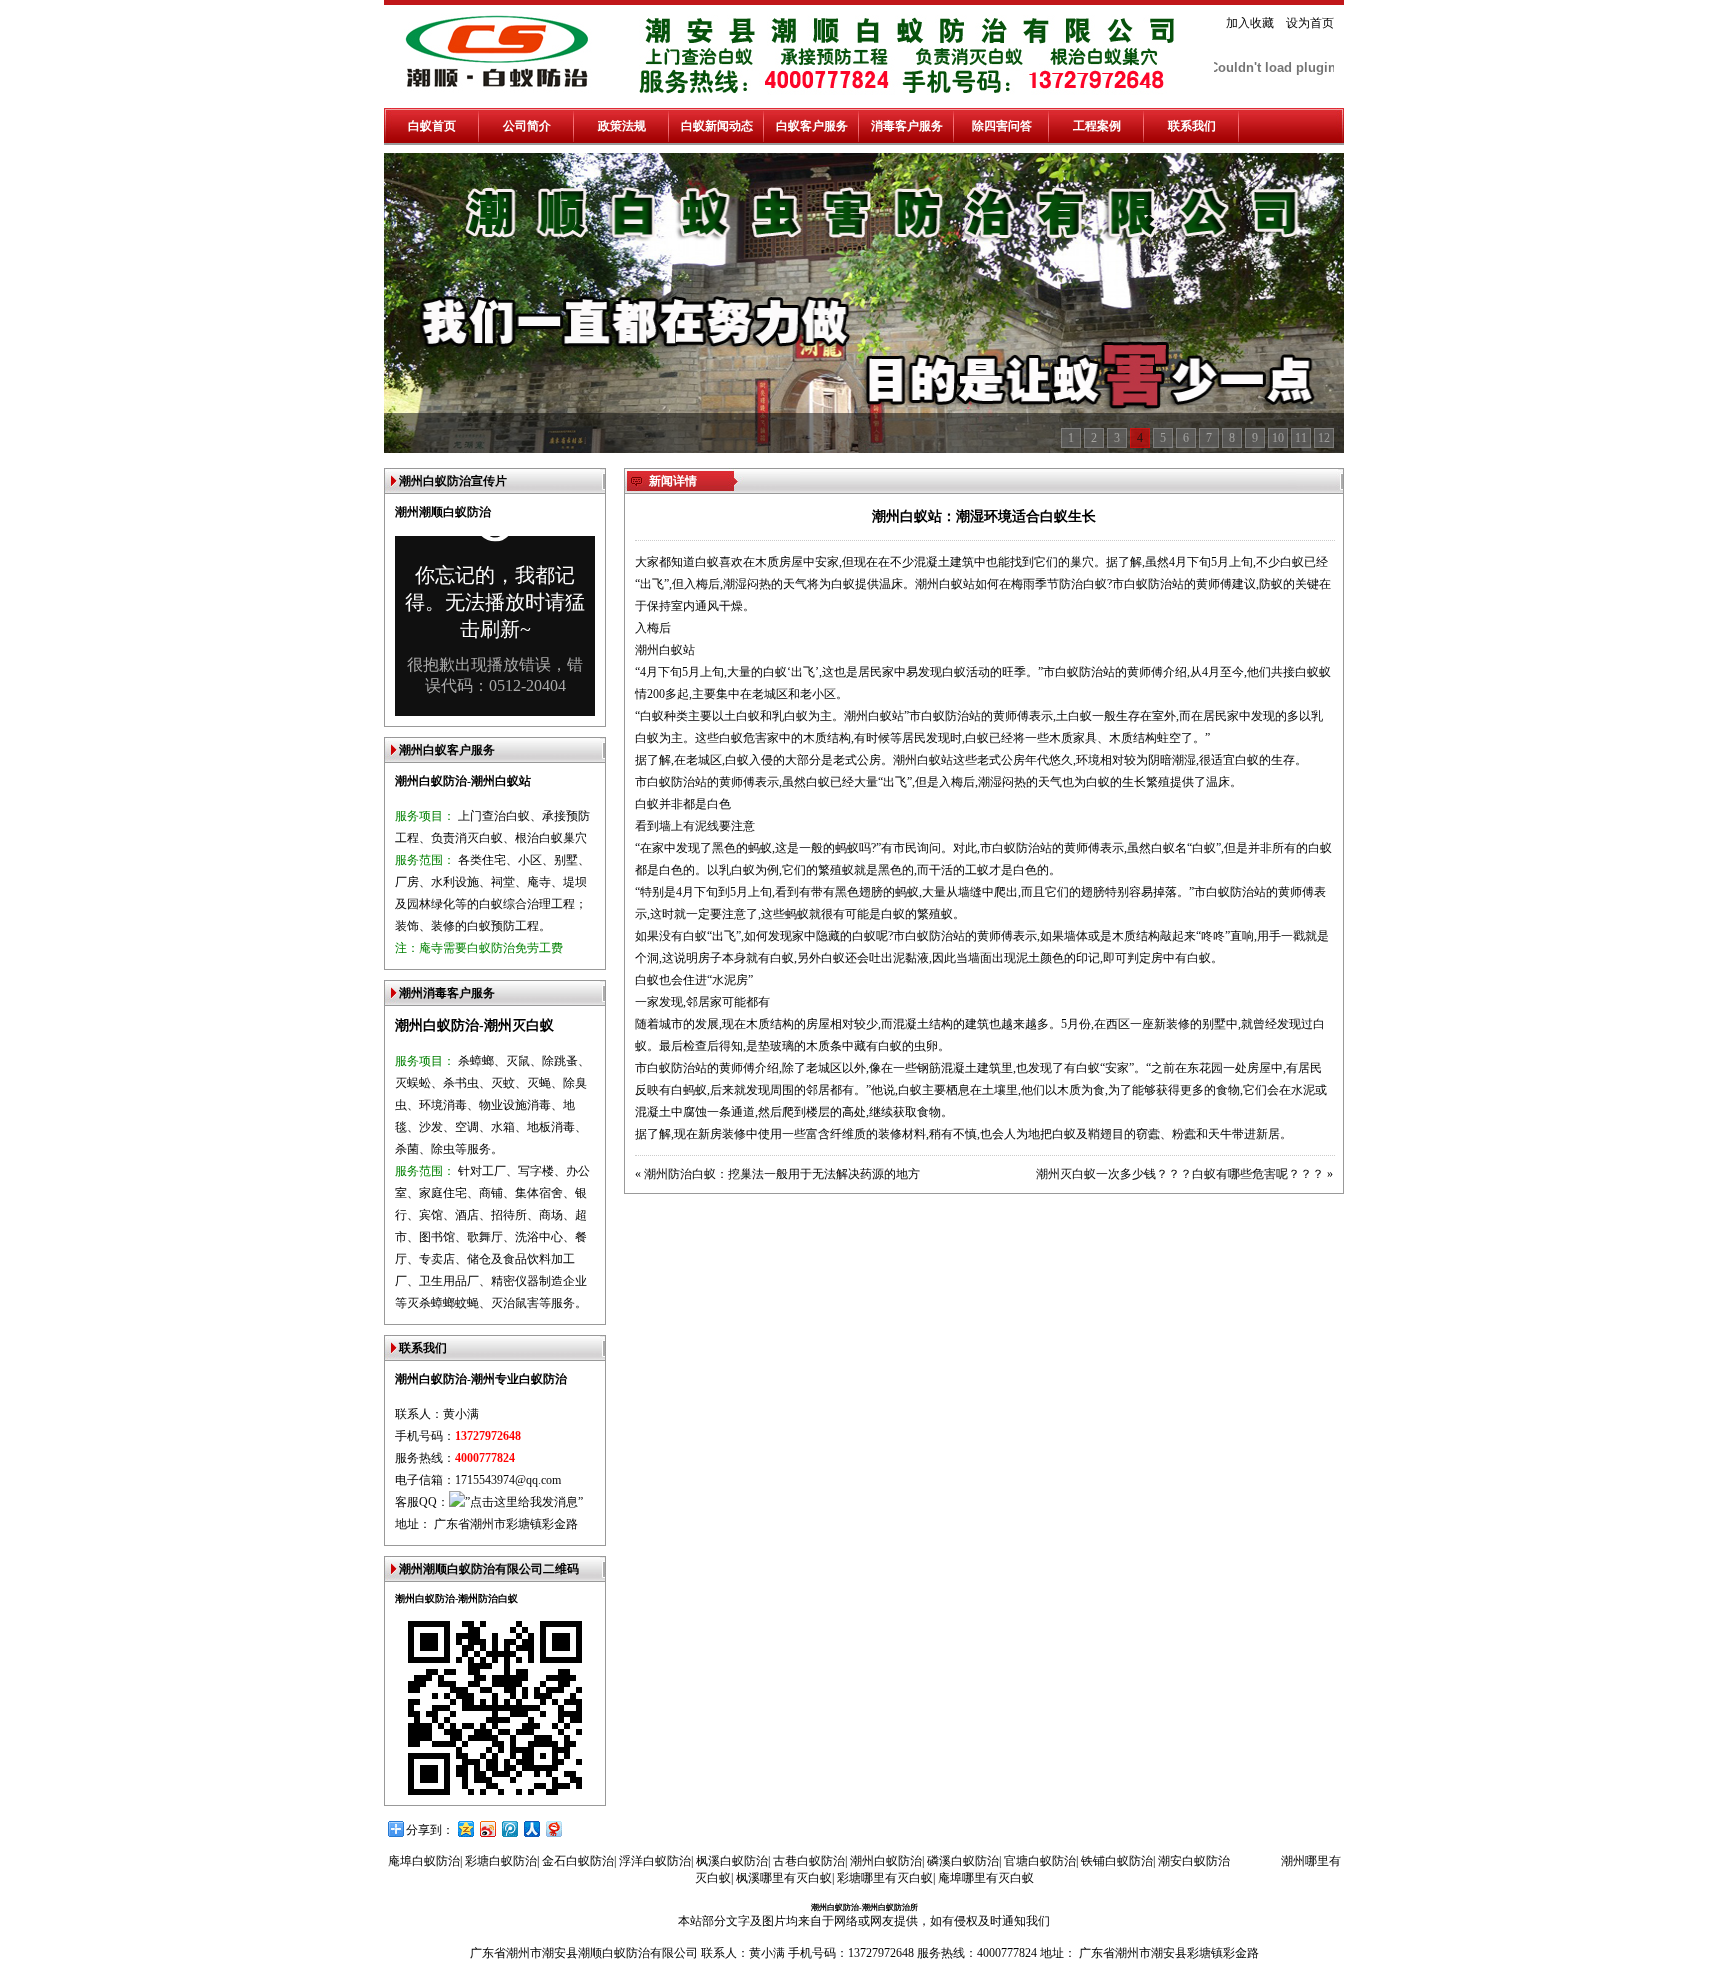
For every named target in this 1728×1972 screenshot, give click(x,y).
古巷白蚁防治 (809, 1861)
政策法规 (622, 126)
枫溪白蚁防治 (732, 1861)
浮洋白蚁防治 (655, 1861)
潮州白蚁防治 (886, 1861)
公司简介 (527, 126)
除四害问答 (1002, 126)
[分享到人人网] (531, 1828)
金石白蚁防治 (578, 1861)
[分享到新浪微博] (487, 1828)
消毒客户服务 (907, 126)
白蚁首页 (432, 126)
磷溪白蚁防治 (963, 1861)
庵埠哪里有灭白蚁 (986, 1878)
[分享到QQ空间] (465, 1828)
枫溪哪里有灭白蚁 (784, 1878)
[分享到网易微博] (553, 1828)
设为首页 (1310, 23)
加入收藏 (1250, 23)
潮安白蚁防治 (1194, 1861)
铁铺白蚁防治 (1117, 1861)
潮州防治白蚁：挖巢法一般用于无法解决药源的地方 (782, 1174)
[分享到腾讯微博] (509, 1828)
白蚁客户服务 (812, 126)
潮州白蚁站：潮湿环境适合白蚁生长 (984, 516)
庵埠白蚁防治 (424, 1861)
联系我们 (1192, 126)
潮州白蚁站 (923, 760)
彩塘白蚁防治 (501, 1861)
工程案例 (1097, 126)
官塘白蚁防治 (1040, 1861)
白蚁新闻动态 (717, 126)
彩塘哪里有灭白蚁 (885, 1878)
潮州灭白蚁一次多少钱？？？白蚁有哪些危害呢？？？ (1180, 1174)
